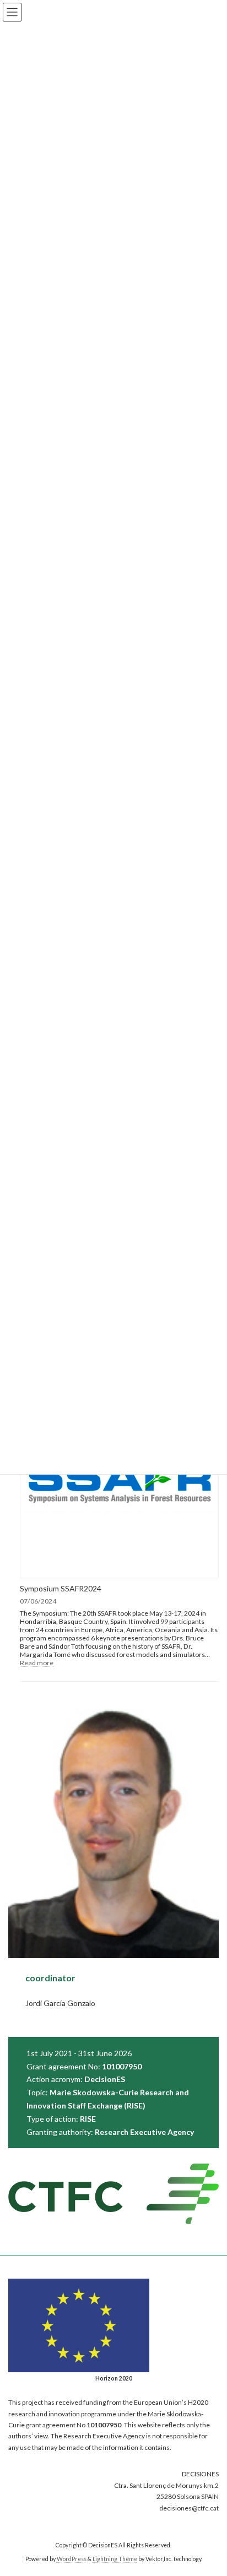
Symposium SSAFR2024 (61, 1588)
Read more (37, 1663)
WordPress (72, 2559)
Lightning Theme (115, 2559)
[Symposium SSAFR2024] (119, 1480)
